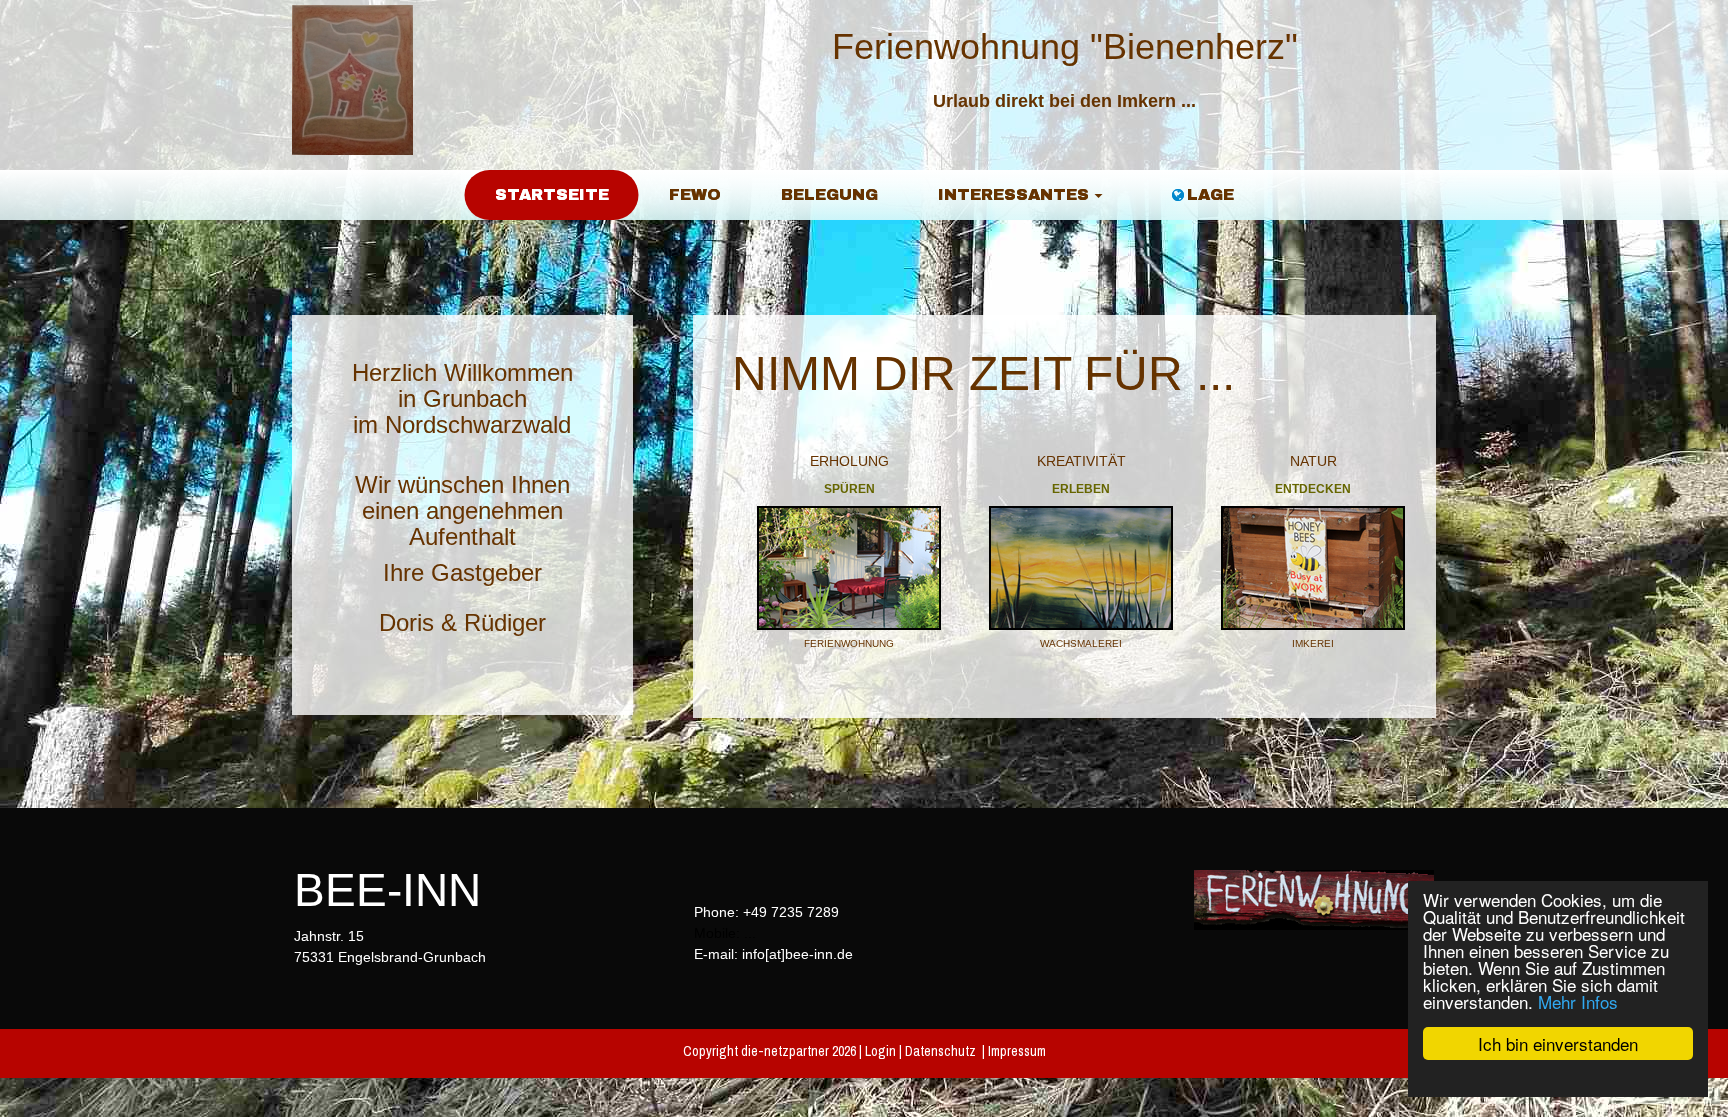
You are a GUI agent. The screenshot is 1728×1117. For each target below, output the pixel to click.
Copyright (710, 1051)
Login (880, 1051)
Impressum (1017, 1051)
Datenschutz (940, 1051)
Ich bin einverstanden (1558, 1043)
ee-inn (403, 890)
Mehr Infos (1578, 1001)
